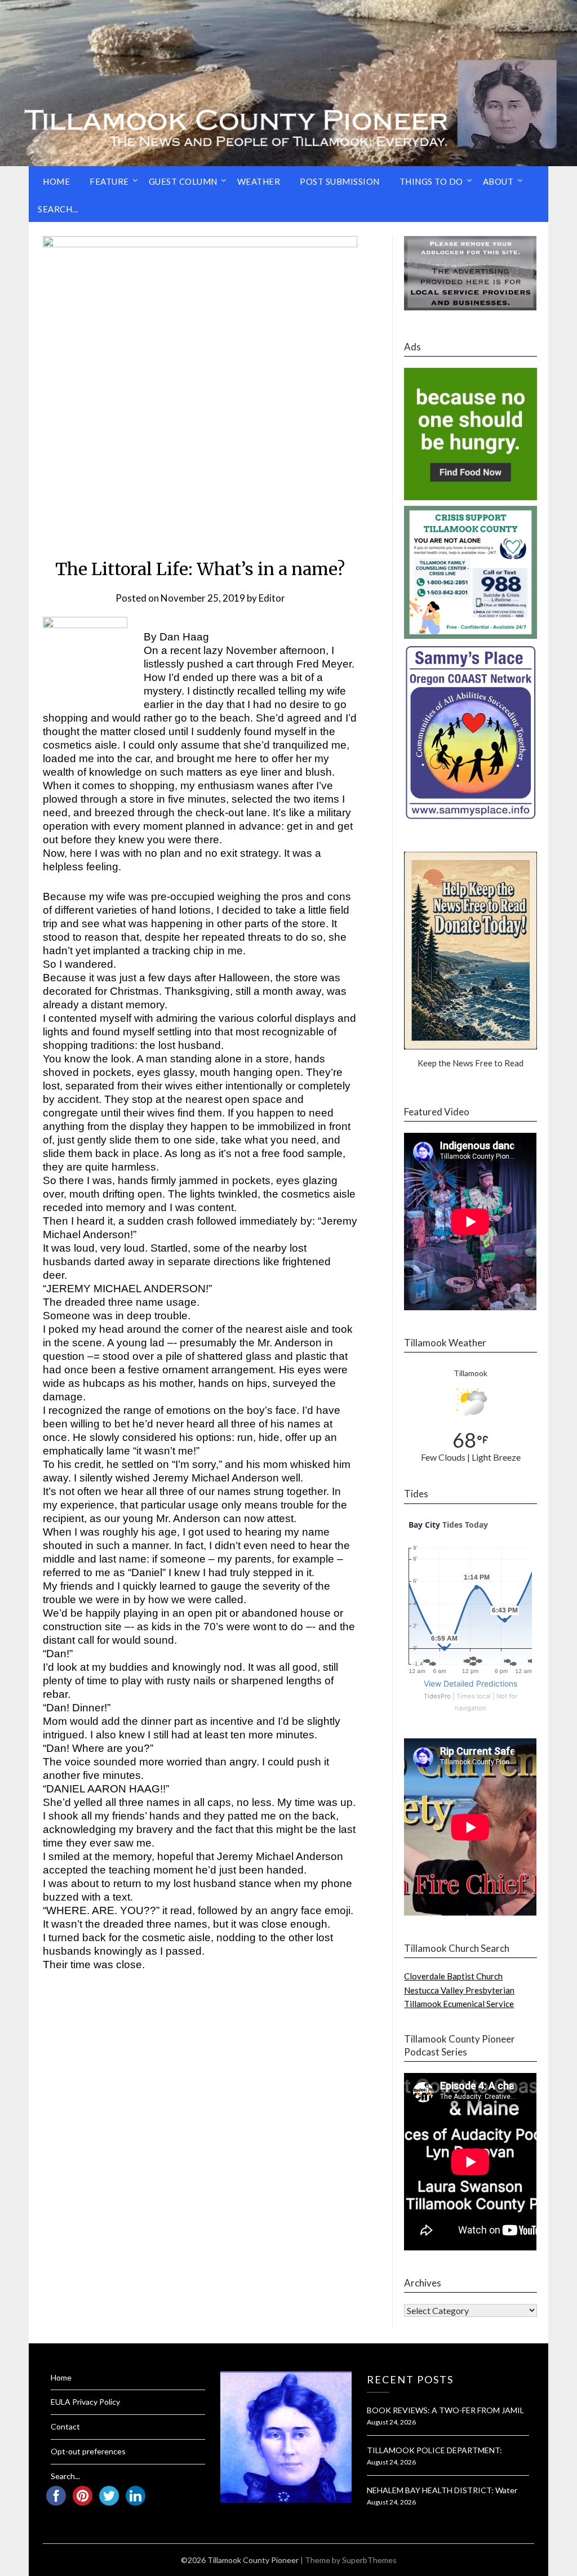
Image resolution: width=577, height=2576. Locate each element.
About (498, 181)
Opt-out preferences (88, 2451)
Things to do (431, 181)
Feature (109, 181)
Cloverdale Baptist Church (453, 1976)
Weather (259, 181)
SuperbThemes (369, 2560)
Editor (272, 598)
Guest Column (183, 181)
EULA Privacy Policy (85, 2402)
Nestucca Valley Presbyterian (459, 1990)
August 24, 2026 (391, 2422)
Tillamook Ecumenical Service (459, 2004)
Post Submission (340, 181)
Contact (65, 2426)
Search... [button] (58, 209)
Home (56, 181)
